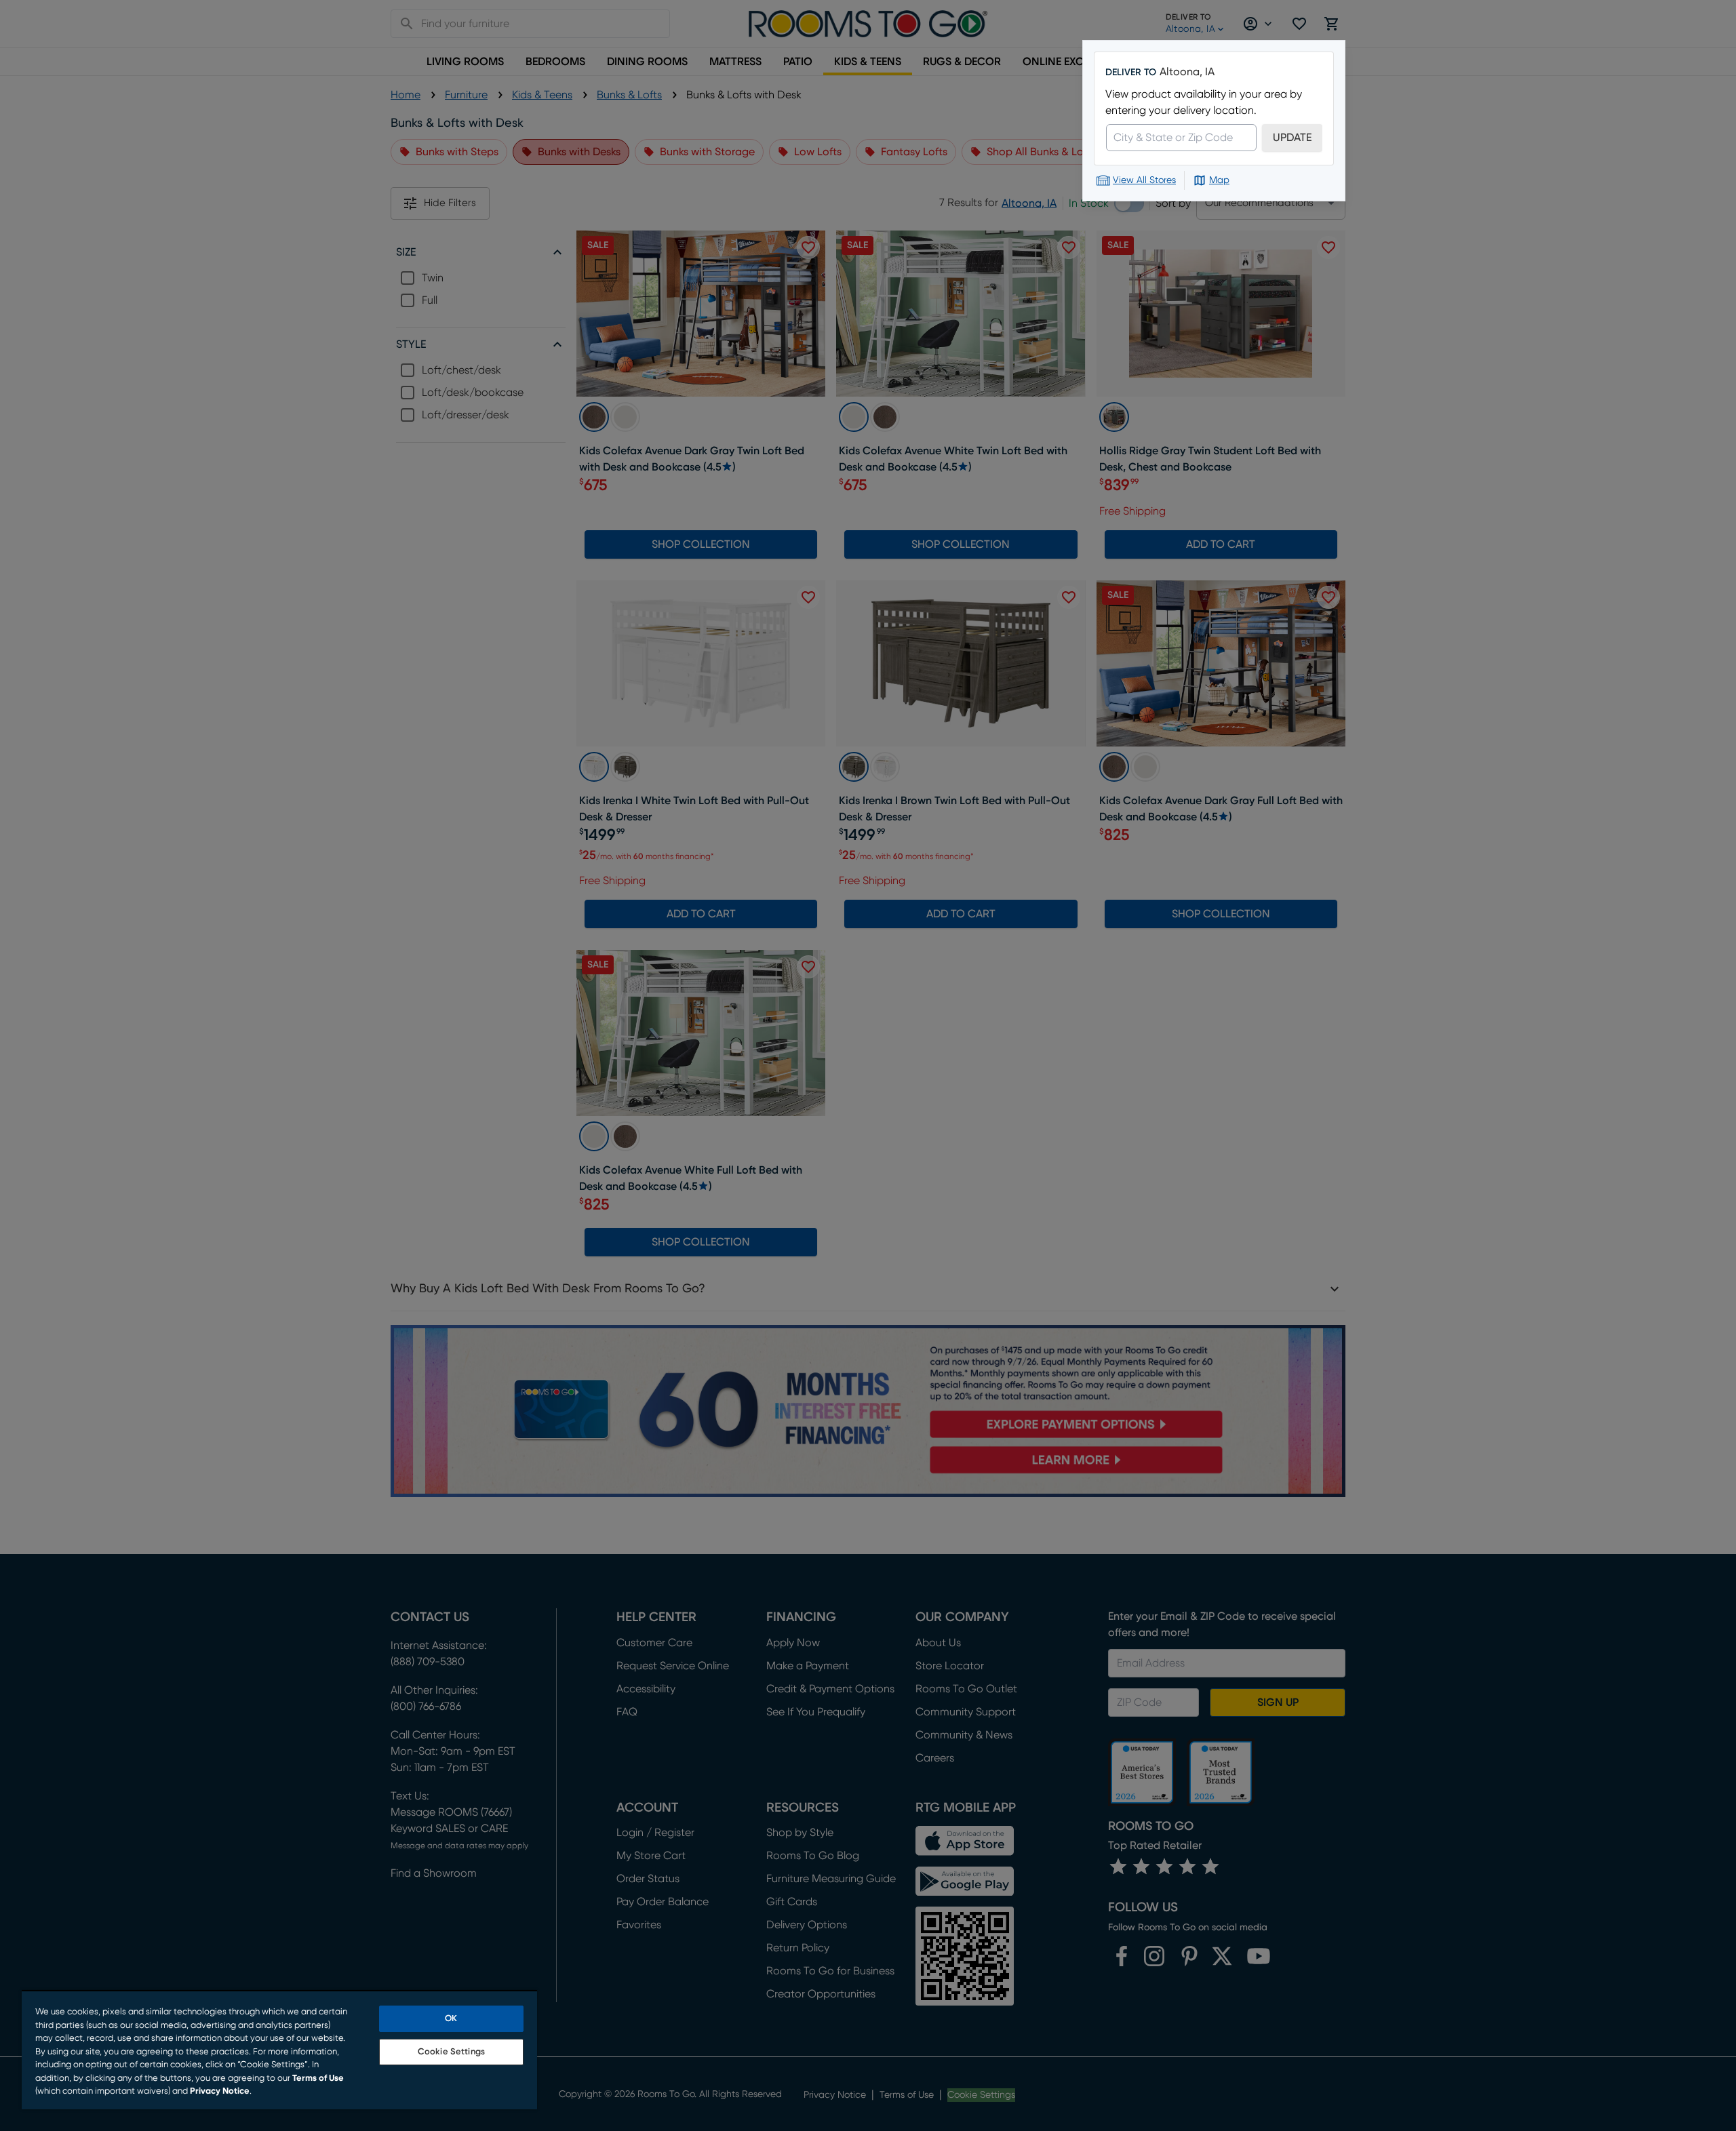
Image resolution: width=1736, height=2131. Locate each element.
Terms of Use (318, 2078)
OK (451, 2019)
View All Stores (1144, 180)
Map (1219, 180)
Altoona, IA (1187, 72)
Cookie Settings (451, 2052)
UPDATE (1292, 138)
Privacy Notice (220, 2091)
